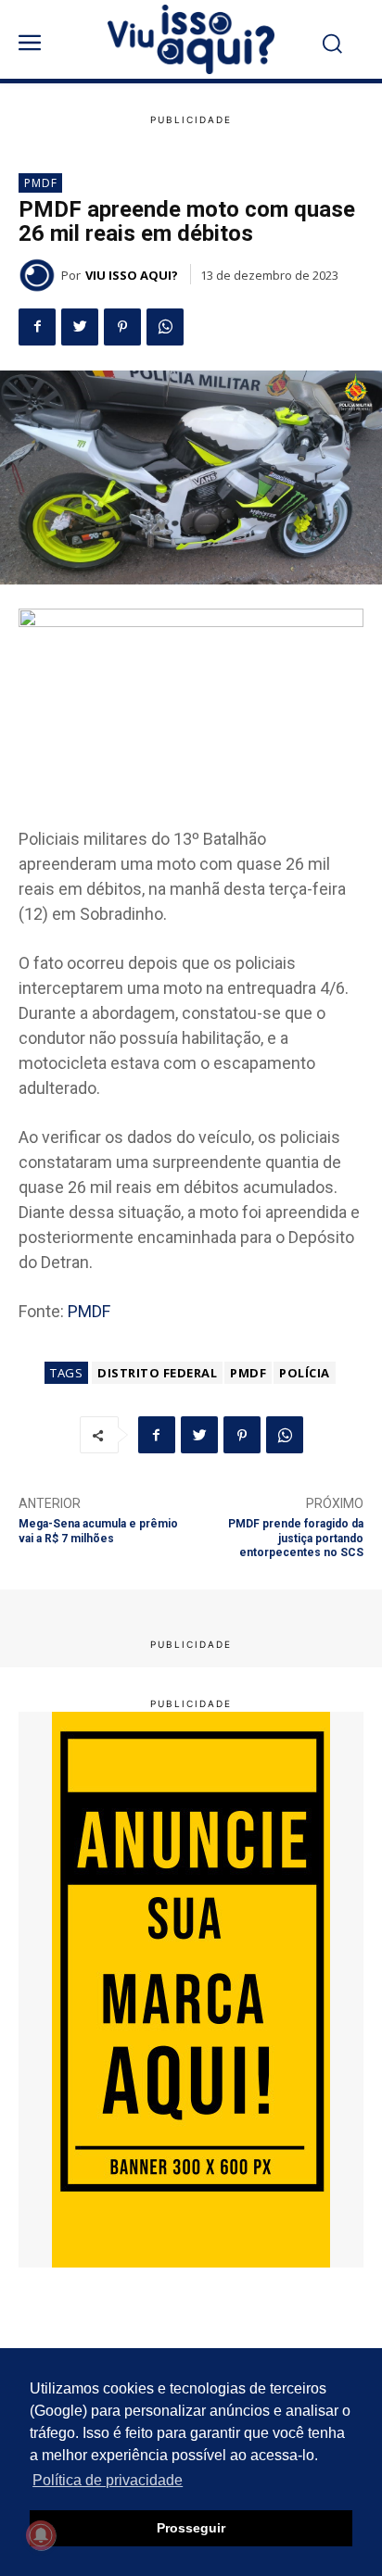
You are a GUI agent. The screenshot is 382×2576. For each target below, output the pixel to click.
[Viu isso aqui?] (40, 275)
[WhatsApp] (165, 327)
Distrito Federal (157, 1373)
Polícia (305, 1373)
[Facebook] (37, 327)
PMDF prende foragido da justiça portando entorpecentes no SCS (296, 1538)
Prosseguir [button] (191, 2528)
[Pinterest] (122, 327)
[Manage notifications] (41, 2535)
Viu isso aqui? (132, 275)
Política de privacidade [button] (108, 2480)
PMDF (41, 183)
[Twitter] (80, 327)
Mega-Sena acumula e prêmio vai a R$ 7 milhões (98, 1531)
